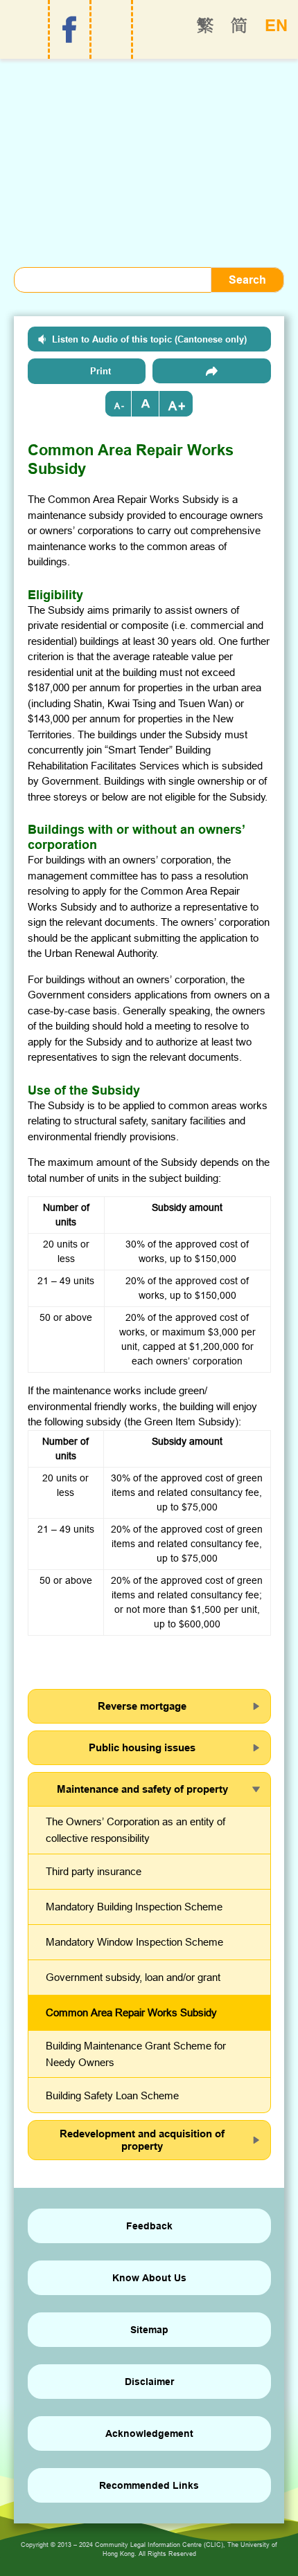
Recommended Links (149, 2485)
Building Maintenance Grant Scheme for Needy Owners (136, 2054)
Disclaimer (149, 2382)
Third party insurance (94, 1871)
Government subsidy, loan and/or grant (133, 1977)
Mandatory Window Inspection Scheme (134, 1942)
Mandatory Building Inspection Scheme (134, 1907)
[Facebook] (69, 30)
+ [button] (182, 406)
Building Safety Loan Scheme (112, 2095)
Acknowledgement (149, 2433)
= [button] (146, 404)
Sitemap (149, 2330)
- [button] (123, 406)
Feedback (149, 2226)
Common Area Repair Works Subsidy (131, 2012)
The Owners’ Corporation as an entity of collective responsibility (135, 1830)
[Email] (212, 371)
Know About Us (149, 2278)
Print (100, 371)
